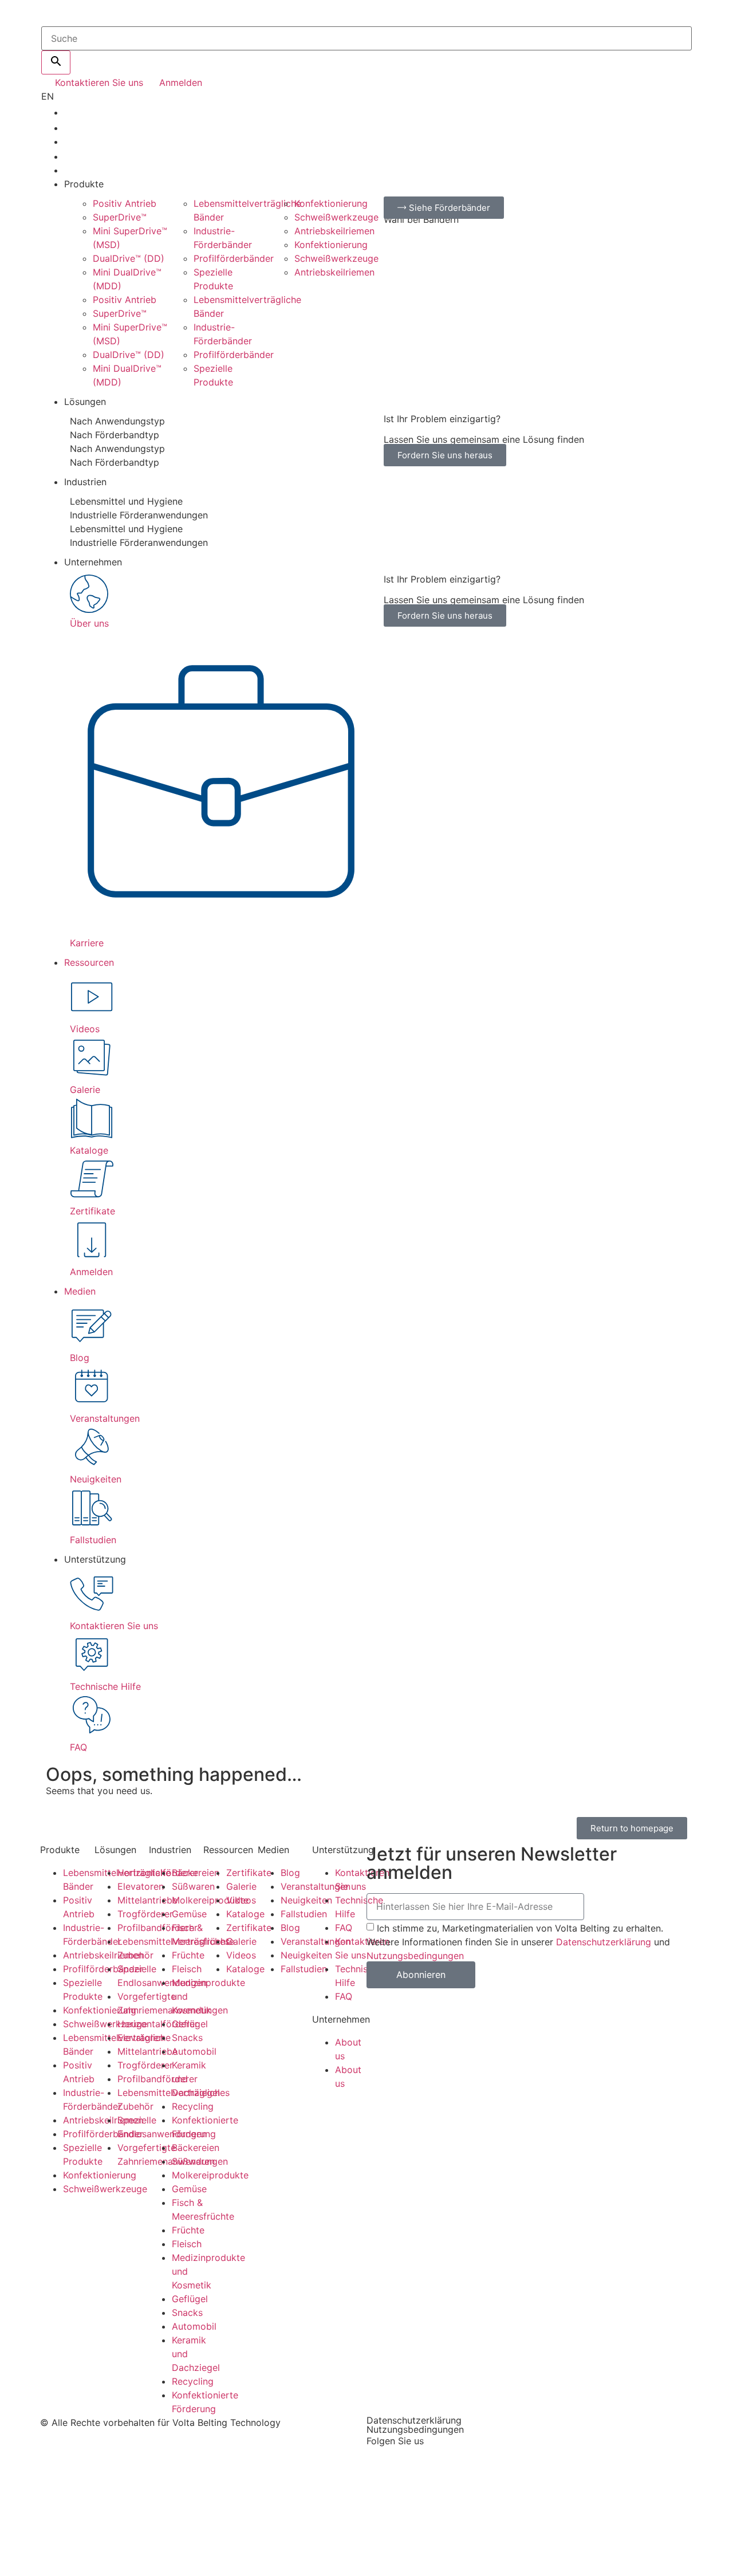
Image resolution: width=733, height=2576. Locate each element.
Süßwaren (193, 1886)
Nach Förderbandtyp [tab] (115, 435)
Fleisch (187, 1969)
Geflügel (190, 2024)
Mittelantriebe (147, 1900)
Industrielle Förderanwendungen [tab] (139, 515)
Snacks (187, 2038)
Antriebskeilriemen (334, 231)
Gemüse (189, 1914)
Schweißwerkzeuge (336, 217)
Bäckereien (196, 1873)
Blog (290, 1873)
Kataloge (245, 1914)
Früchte (188, 1955)
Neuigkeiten (306, 1900)
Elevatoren (141, 1886)
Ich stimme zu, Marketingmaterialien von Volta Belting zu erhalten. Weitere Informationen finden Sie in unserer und (518, 1942)
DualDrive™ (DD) (129, 258)
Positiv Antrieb (125, 203)
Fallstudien (304, 1914)
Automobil (194, 2051)
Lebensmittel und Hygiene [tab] (126, 501)
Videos (241, 1900)
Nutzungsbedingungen (415, 1956)
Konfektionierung (331, 203)
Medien (80, 1291)
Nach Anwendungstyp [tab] (117, 421)
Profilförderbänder (234, 258)
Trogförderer (145, 1914)
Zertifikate (249, 1873)
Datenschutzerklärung (604, 1942)
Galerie (241, 1886)
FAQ (344, 1928)
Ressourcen (89, 962)
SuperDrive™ (120, 217)
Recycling (193, 2106)
